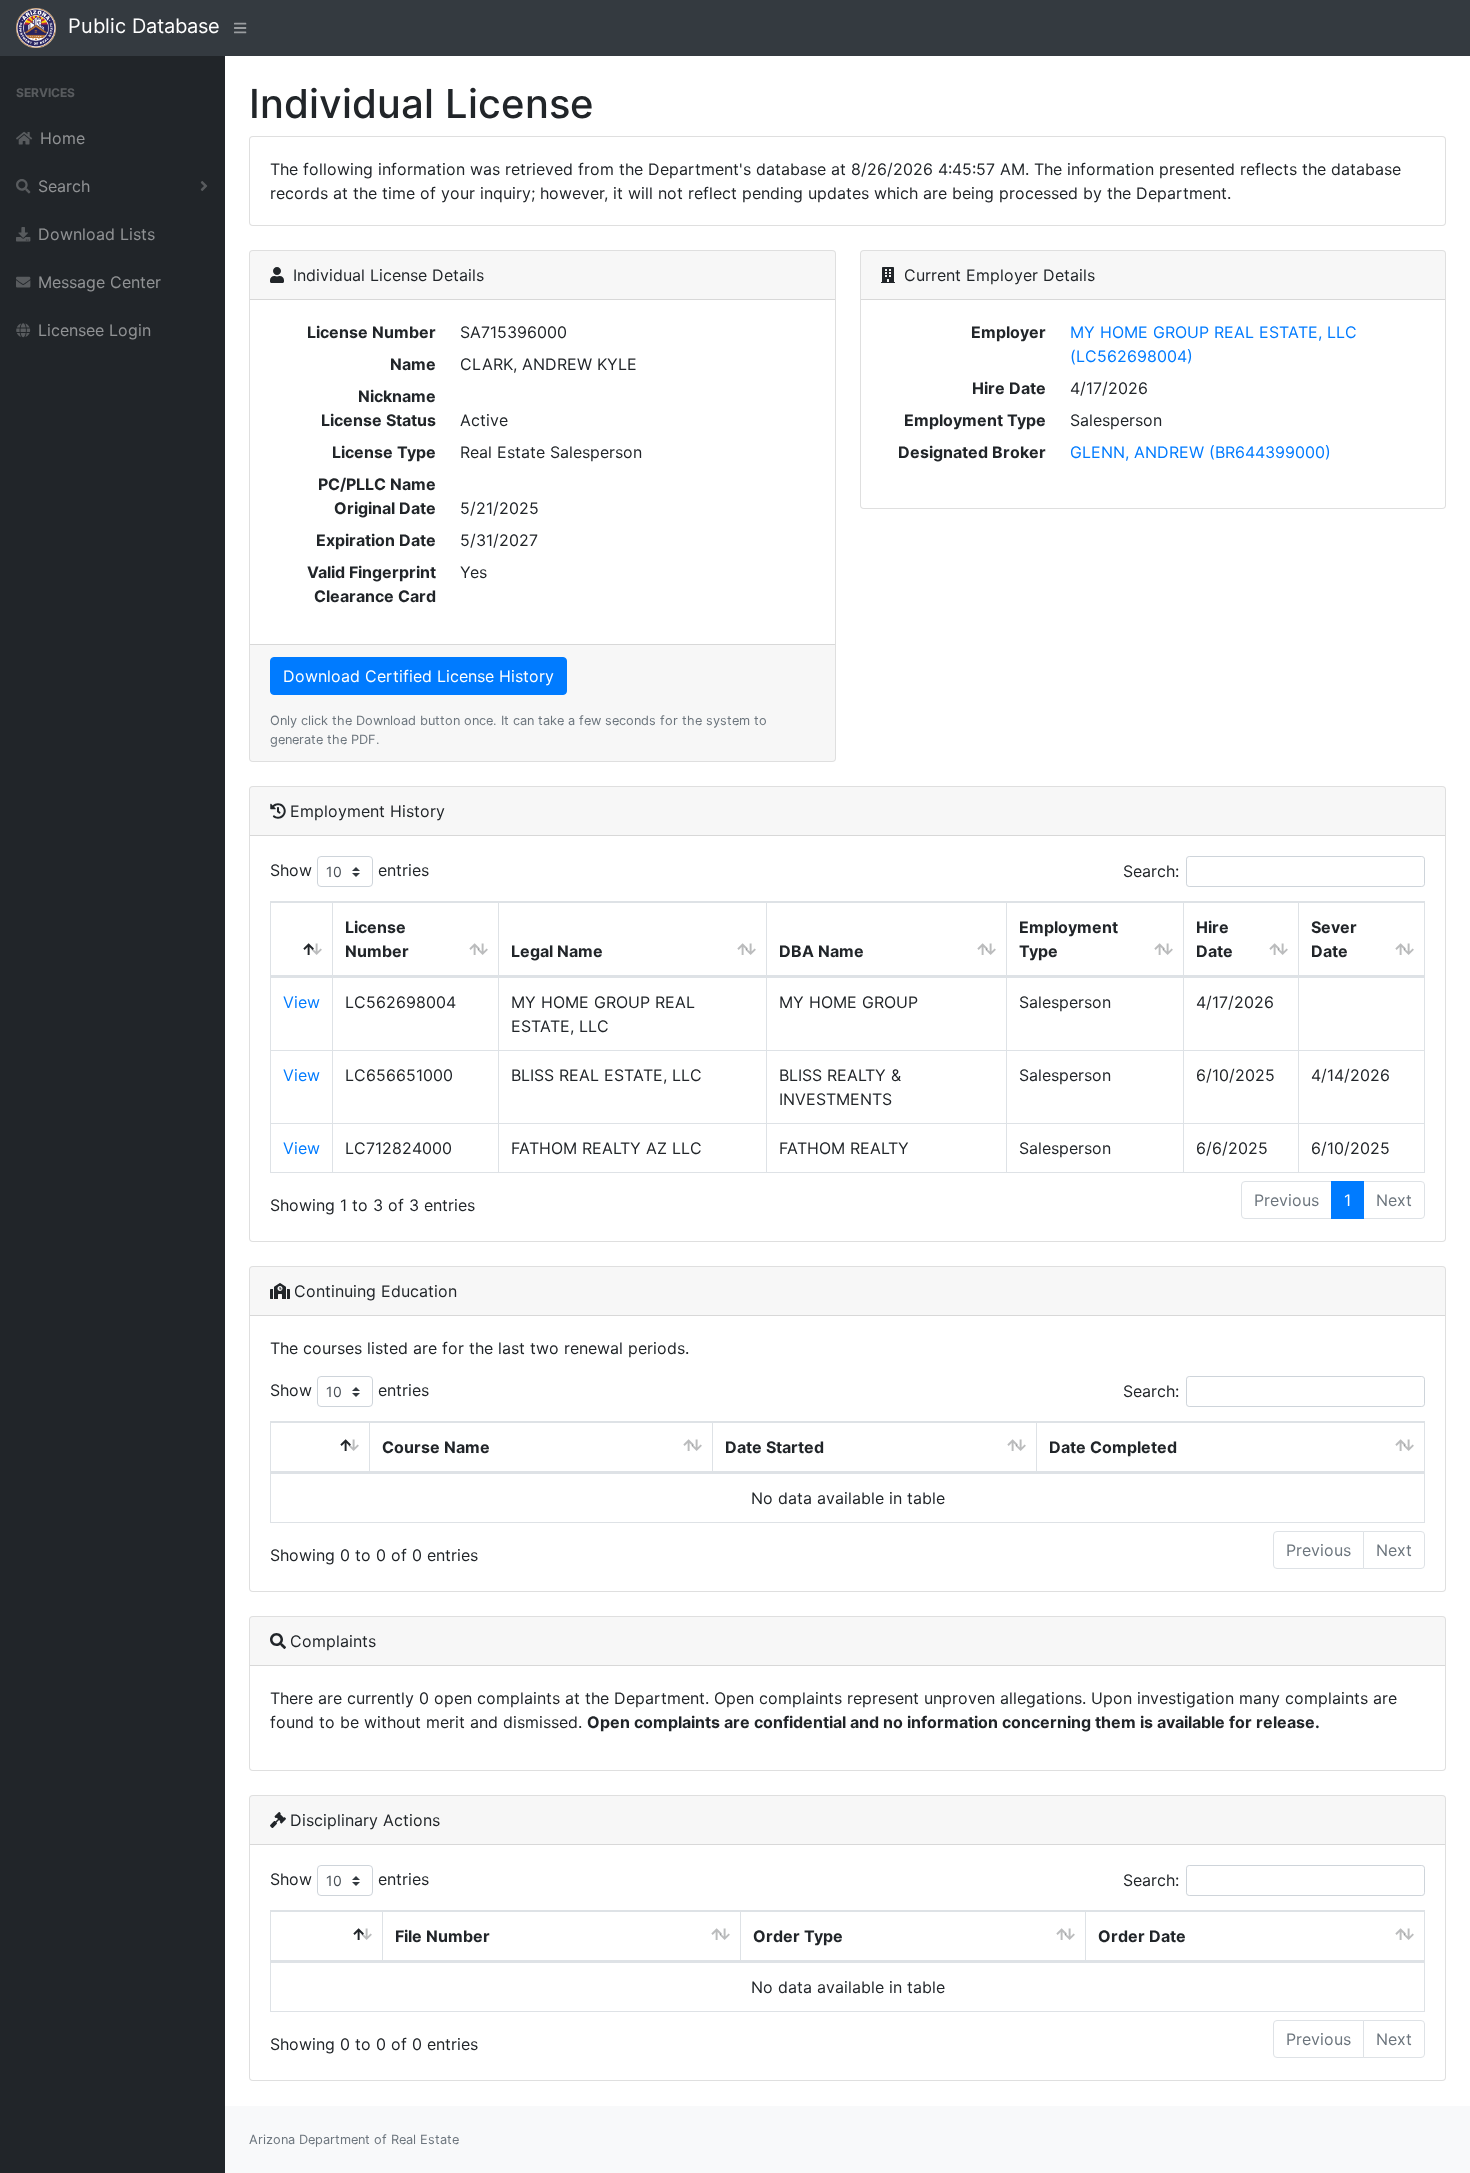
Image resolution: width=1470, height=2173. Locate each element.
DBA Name (821, 951)
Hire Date (1214, 939)
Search (64, 186)
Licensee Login (94, 330)
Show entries (349, 870)
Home (62, 138)
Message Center (99, 282)
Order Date (1142, 1936)
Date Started (774, 1447)
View (301, 1002)
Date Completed (1113, 1447)
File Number (442, 1936)
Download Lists (96, 234)
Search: (1151, 871)
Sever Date (1334, 939)
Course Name (436, 1447)
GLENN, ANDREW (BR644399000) (1200, 452)
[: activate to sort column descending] (302, 939)
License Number (377, 939)
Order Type (798, 1936)
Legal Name (557, 951)
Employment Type (1068, 939)
